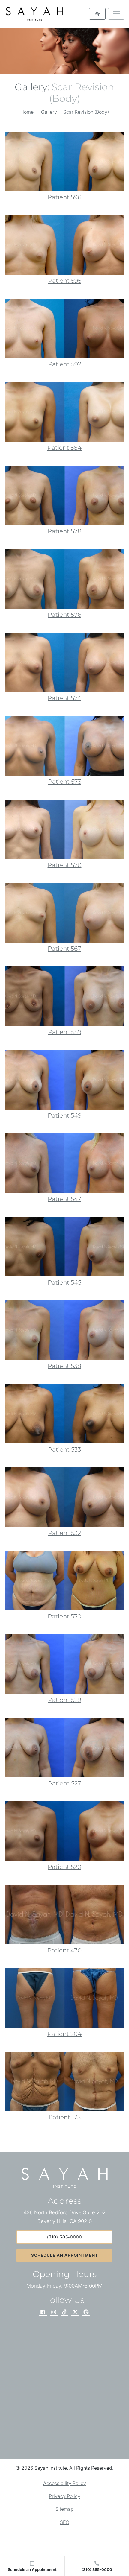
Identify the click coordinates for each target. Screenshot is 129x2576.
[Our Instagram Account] (54, 2313)
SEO (65, 2522)
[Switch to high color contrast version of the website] (97, 14)
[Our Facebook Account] (43, 2313)
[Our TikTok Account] (64, 2313)
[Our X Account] (75, 2313)
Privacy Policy (65, 2496)
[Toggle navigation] (116, 14)
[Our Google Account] (86, 2313)
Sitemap (65, 2509)
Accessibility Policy (65, 2483)
